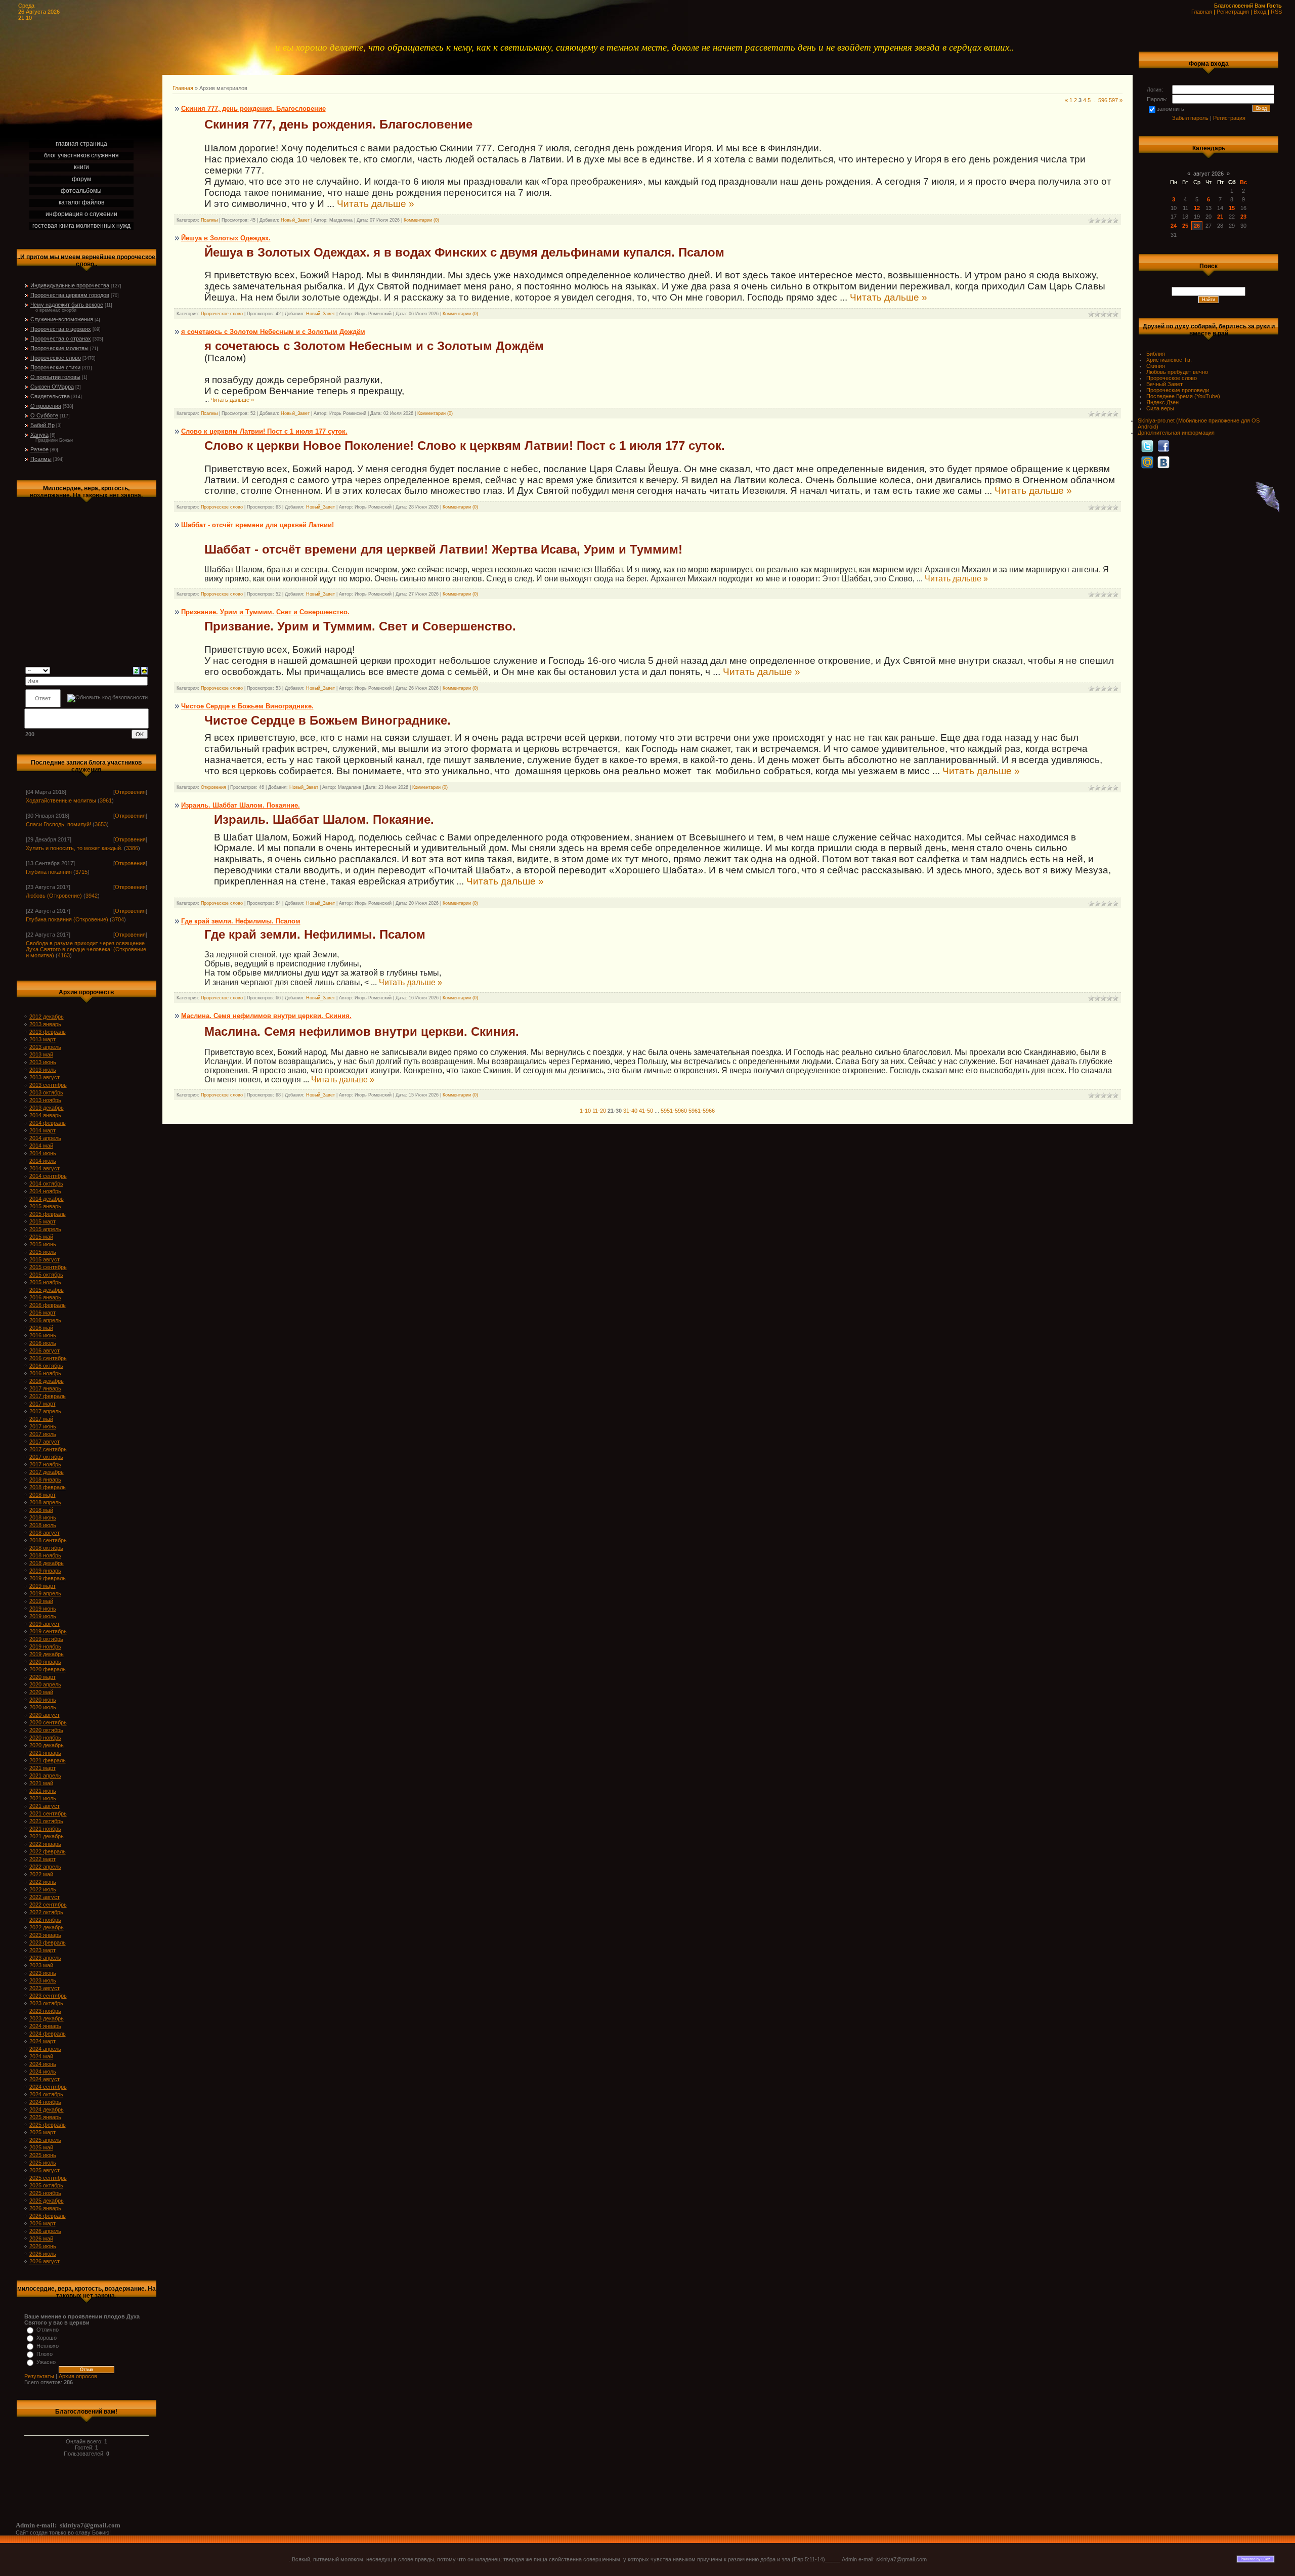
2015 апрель (45, 1229)
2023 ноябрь (45, 2011)
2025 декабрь (47, 2201)
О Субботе (44, 415)
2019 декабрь (47, 1654)
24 (1174, 226)
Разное (39, 449)
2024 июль (43, 2072)
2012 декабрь (47, 1017)
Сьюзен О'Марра (52, 387)
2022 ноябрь (45, 1920)
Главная (1202, 12)
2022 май (41, 1874)
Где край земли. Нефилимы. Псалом (241, 921)
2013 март (42, 1039)
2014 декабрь (47, 1199)
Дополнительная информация (1176, 433)
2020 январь (45, 1662)
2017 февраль (48, 1396)
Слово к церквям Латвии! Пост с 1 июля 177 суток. (264, 431)
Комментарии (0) (421, 220)
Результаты (39, 2376)
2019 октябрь (46, 1639)
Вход (1260, 12)
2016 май (41, 1328)
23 (1243, 217)
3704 (118, 919)
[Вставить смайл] (144, 670)
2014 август (45, 1168)
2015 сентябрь (48, 1267)
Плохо (45, 2354)
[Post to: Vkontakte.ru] (1163, 462)
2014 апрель (45, 1138)
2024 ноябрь (45, 2102)
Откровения (46, 406)
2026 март (42, 2223)
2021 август (45, 1806)
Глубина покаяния (49, 872)
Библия (1156, 354)
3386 (132, 848)
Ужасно (46, 2362)
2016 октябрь (46, 1366)
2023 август (45, 1988)
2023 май (41, 1965)
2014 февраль (48, 1123)
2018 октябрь (46, 1548)
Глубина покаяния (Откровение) (67, 919)
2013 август (45, 1077)
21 (1220, 217)
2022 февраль (48, 1851)
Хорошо (47, 2338)
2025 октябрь (46, 2185)
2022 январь (45, 1844)
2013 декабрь (47, 1108)
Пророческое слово (56, 358)
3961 (106, 800)
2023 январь (45, 1935)
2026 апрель (45, 2231)
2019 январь (45, 1571)
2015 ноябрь (45, 1282)
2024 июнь (43, 2064)
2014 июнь (43, 1153)
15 (1232, 208)
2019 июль (43, 1616)
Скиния (1156, 366)
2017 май (41, 1419)
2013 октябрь (46, 1092)
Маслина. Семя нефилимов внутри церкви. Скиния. (266, 1016)
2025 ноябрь (45, 2193)
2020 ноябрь (45, 1738)
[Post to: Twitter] (1147, 446)
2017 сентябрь (48, 1449)
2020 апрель (45, 1684)
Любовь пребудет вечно (1177, 372)
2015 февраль (48, 1214)
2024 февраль (48, 2034)
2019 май (41, 1601)
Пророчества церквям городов (70, 295)
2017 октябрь (46, 1457)
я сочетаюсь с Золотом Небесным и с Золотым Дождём (273, 332)
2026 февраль (48, 2216)
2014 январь (45, 1115)
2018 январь (45, 1480)
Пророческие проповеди (1178, 390)
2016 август (45, 1350)
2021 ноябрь (45, 1829)
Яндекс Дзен (1162, 402)
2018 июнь (43, 1517)
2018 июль (43, 1525)
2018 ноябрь (45, 1555)
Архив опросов (78, 2376)
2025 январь (45, 2117)
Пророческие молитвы (59, 348)
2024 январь (45, 2026)
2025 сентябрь (48, 2178)
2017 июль (43, 1434)
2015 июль (43, 1252)
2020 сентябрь (48, 1722)
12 (1197, 208)
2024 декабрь (47, 2109)
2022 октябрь (46, 1912)
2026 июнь (43, 2246)
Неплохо (48, 2346)
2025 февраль (48, 2125)
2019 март (42, 1586)
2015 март (42, 1221)
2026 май (41, 2239)
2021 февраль (48, 1760)
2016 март (42, 1313)
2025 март (42, 2132)
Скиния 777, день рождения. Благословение (253, 109)
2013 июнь (43, 1062)
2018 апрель (45, 1502)
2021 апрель (45, 1776)
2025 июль (43, 2163)
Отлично (48, 2330)
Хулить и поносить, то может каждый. (74, 848)
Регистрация (1233, 12)
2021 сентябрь (48, 1813)
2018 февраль (48, 1487)
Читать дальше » (376, 204)
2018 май (41, 1510)
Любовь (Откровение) (54, 896)
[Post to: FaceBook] (1163, 446)
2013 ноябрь (45, 1100)
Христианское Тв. (1169, 360)
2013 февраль (48, 1032)
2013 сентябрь (48, 1085)
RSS (1276, 12)
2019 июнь (43, 1609)
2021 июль (43, 1798)
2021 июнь (43, 1791)
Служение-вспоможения (62, 319)
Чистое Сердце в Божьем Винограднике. (247, 706)
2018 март (42, 1495)
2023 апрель (45, 1958)
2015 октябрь (46, 1275)
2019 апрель (45, 1593)
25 (1185, 226)
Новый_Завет (295, 220)
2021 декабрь (47, 1836)
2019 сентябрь (48, 1631)
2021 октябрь (46, 1821)
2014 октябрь (46, 1184)
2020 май (41, 1692)
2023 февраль (48, 1942)
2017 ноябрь (45, 1464)
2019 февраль (48, 1578)
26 (1197, 226)
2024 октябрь (46, 2094)
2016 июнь (43, 1335)
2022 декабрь (47, 1927)
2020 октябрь (46, 1730)
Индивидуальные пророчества (70, 285)
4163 (64, 955)
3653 (101, 824)
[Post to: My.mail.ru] (1147, 462)
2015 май (41, 1237)
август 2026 (1208, 174)
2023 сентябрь (48, 1996)
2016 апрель (45, 1320)
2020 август (45, 1715)
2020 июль (43, 1707)
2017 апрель (45, 1411)
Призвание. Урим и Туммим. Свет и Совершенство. (265, 612)
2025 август (45, 2170)
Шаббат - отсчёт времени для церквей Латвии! (257, 525)
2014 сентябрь (48, 1176)
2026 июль (43, 2254)
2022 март (42, 1859)
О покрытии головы (55, 377)
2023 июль (43, 1980)
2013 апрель (45, 1047)
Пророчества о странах (61, 339)
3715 (81, 872)
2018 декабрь (47, 1563)
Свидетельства (50, 396)
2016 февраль (48, 1305)
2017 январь (45, 1388)
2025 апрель (45, 2140)
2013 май (41, 1054)
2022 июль (43, 1889)
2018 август (45, 1533)
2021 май (41, 1783)
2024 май (41, 2056)
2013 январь (45, 1024)
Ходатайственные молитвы (61, 800)
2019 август (45, 1624)
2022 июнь (43, 1882)
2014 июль (43, 1161)
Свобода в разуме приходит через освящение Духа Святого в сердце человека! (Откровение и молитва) (86, 949)
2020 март (42, 1677)
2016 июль (43, 1343)
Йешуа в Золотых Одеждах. (226, 238)
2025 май (41, 2147)
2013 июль (43, 1070)
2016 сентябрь (48, 1358)
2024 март (42, 2041)
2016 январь (45, 1297)
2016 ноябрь (45, 1373)
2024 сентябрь (48, 2087)
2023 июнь (43, 1973)
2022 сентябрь (48, 1905)
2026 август (45, 2261)
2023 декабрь (47, 2018)
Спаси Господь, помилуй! (58, 824)
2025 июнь (43, 2155)
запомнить (1171, 109)
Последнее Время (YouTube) (1183, 396)
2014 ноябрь (45, 1191)
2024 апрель (45, 2049)
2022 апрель (45, 1867)
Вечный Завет (1164, 384)
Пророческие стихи (55, 367)
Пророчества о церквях (61, 329)
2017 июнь (43, 1426)
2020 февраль (48, 1669)
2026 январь (45, 2208)
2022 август (45, 1897)
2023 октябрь (46, 2003)
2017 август (45, 1442)
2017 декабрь (47, 1472)
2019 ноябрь (45, 1646)
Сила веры (1160, 408)
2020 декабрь (47, 1745)
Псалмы (41, 459)
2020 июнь (43, 1700)
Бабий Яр (42, 425)
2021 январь (45, 1753)
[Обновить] (136, 670)
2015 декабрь (47, 1290)
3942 (92, 896)
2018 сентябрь (48, 1540)
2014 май (41, 1146)
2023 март (42, 1950)
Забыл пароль (1190, 118)
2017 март (42, 1404)
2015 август (45, 1259)
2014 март (42, 1130)
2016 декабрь (47, 1381)
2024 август (45, 2079)
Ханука (39, 435)
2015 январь (45, 1206)
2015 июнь (43, 1244)
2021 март (42, 1768)
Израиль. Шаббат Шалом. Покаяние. (241, 805)
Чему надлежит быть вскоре (67, 305)
